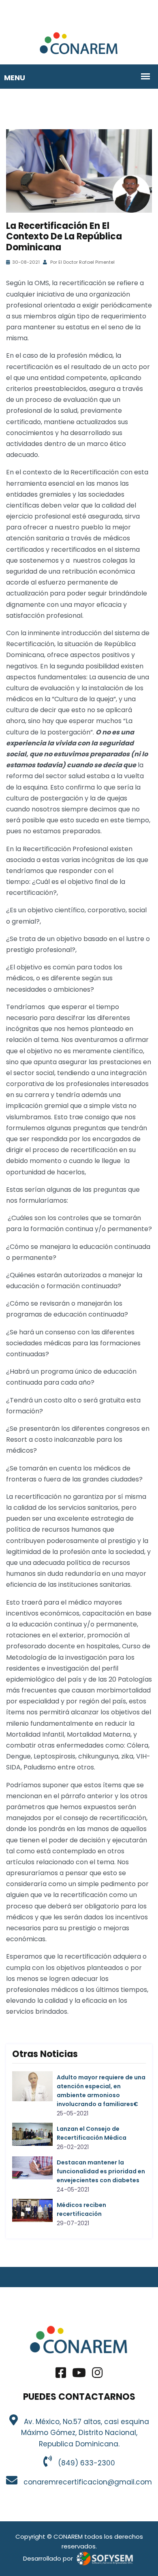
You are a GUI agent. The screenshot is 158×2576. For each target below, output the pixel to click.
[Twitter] (97, 2375)
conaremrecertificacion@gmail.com (86, 2482)
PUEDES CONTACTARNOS (79, 2397)
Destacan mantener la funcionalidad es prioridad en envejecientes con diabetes (101, 2171)
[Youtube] (79, 2375)
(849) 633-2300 (84, 2463)
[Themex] (79, 43)
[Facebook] (61, 2375)
